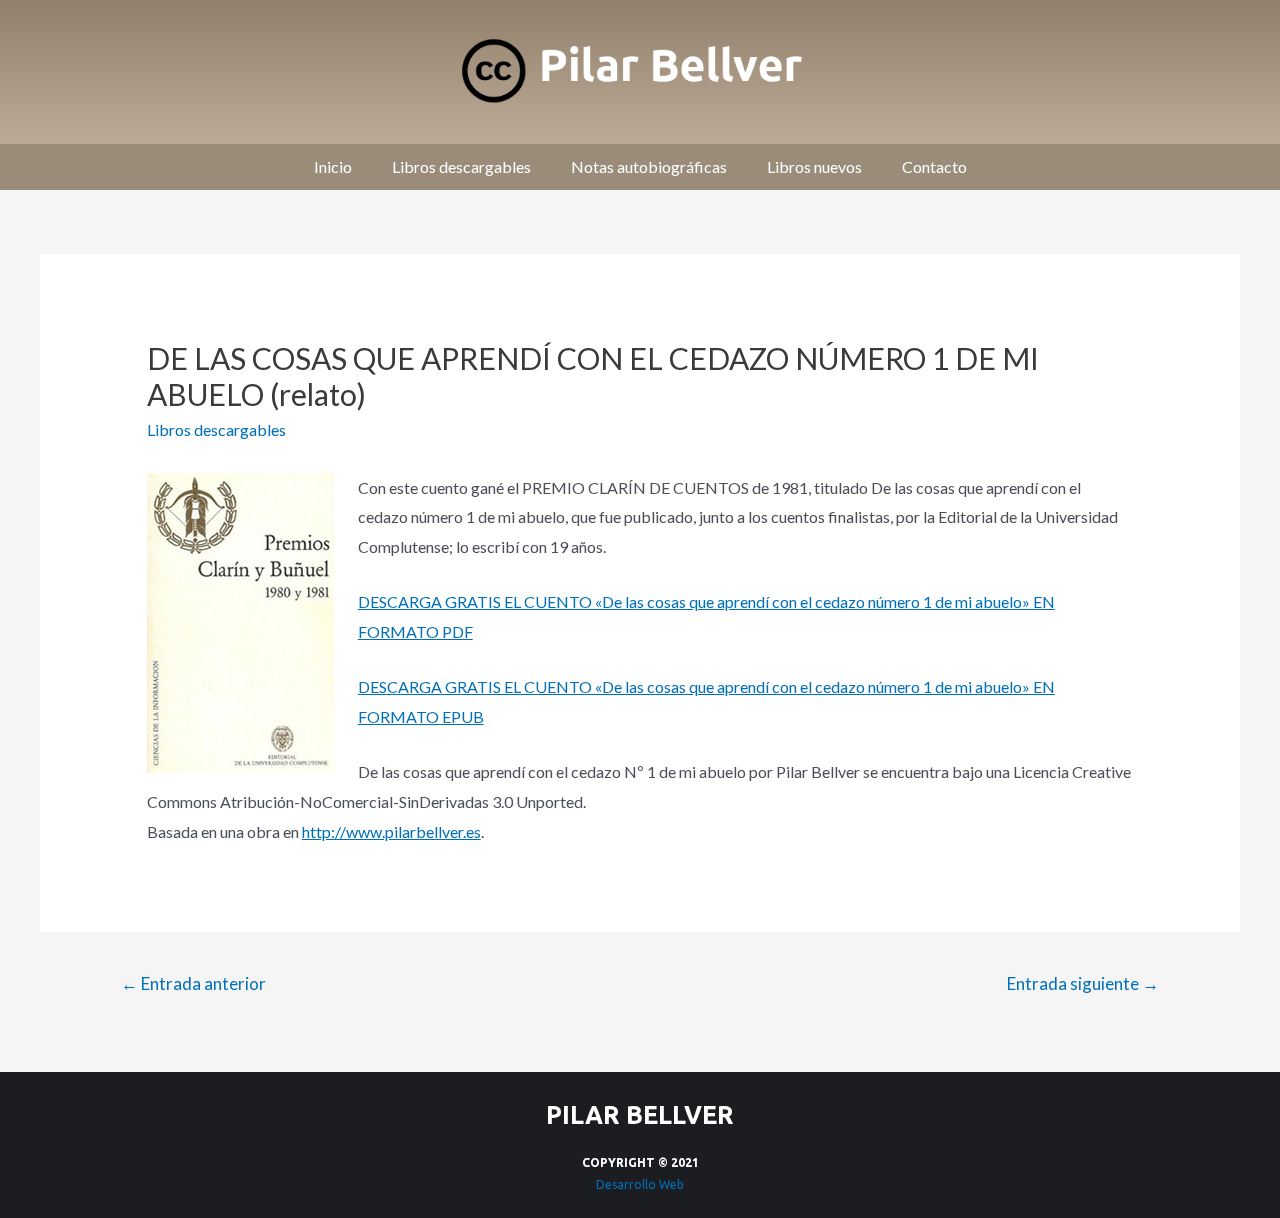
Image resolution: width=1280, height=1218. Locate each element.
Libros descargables (461, 166)
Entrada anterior (193, 983)
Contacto (934, 166)
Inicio (333, 166)
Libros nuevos (814, 166)
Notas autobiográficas (649, 166)
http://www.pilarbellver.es (391, 831)
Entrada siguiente (1083, 983)
